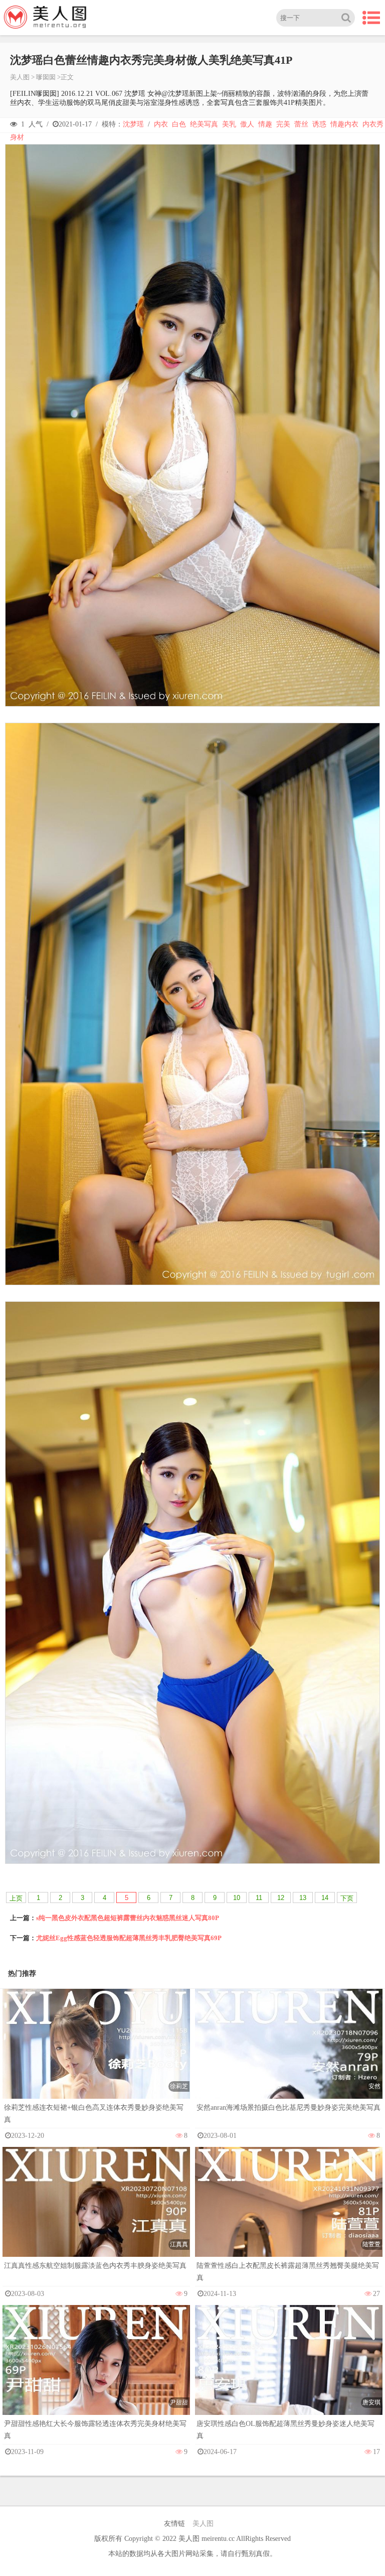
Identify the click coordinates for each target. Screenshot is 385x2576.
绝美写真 (204, 124)
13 (303, 1898)
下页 (347, 1898)
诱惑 (319, 124)
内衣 (161, 124)
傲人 (247, 124)
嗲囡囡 (46, 77)
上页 (16, 1898)
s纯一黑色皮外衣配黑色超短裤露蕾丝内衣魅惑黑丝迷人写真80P (128, 1918)
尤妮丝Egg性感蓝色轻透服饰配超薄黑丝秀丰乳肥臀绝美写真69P (129, 1938)
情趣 (265, 124)
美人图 (20, 77)
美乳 (229, 124)
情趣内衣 (344, 124)
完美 (283, 124)
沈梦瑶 (133, 124)
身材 (17, 137)
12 (281, 1898)
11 (259, 1898)
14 (325, 1898)
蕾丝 (301, 124)
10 (237, 1898)
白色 (179, 124)
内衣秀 (373, 124)
